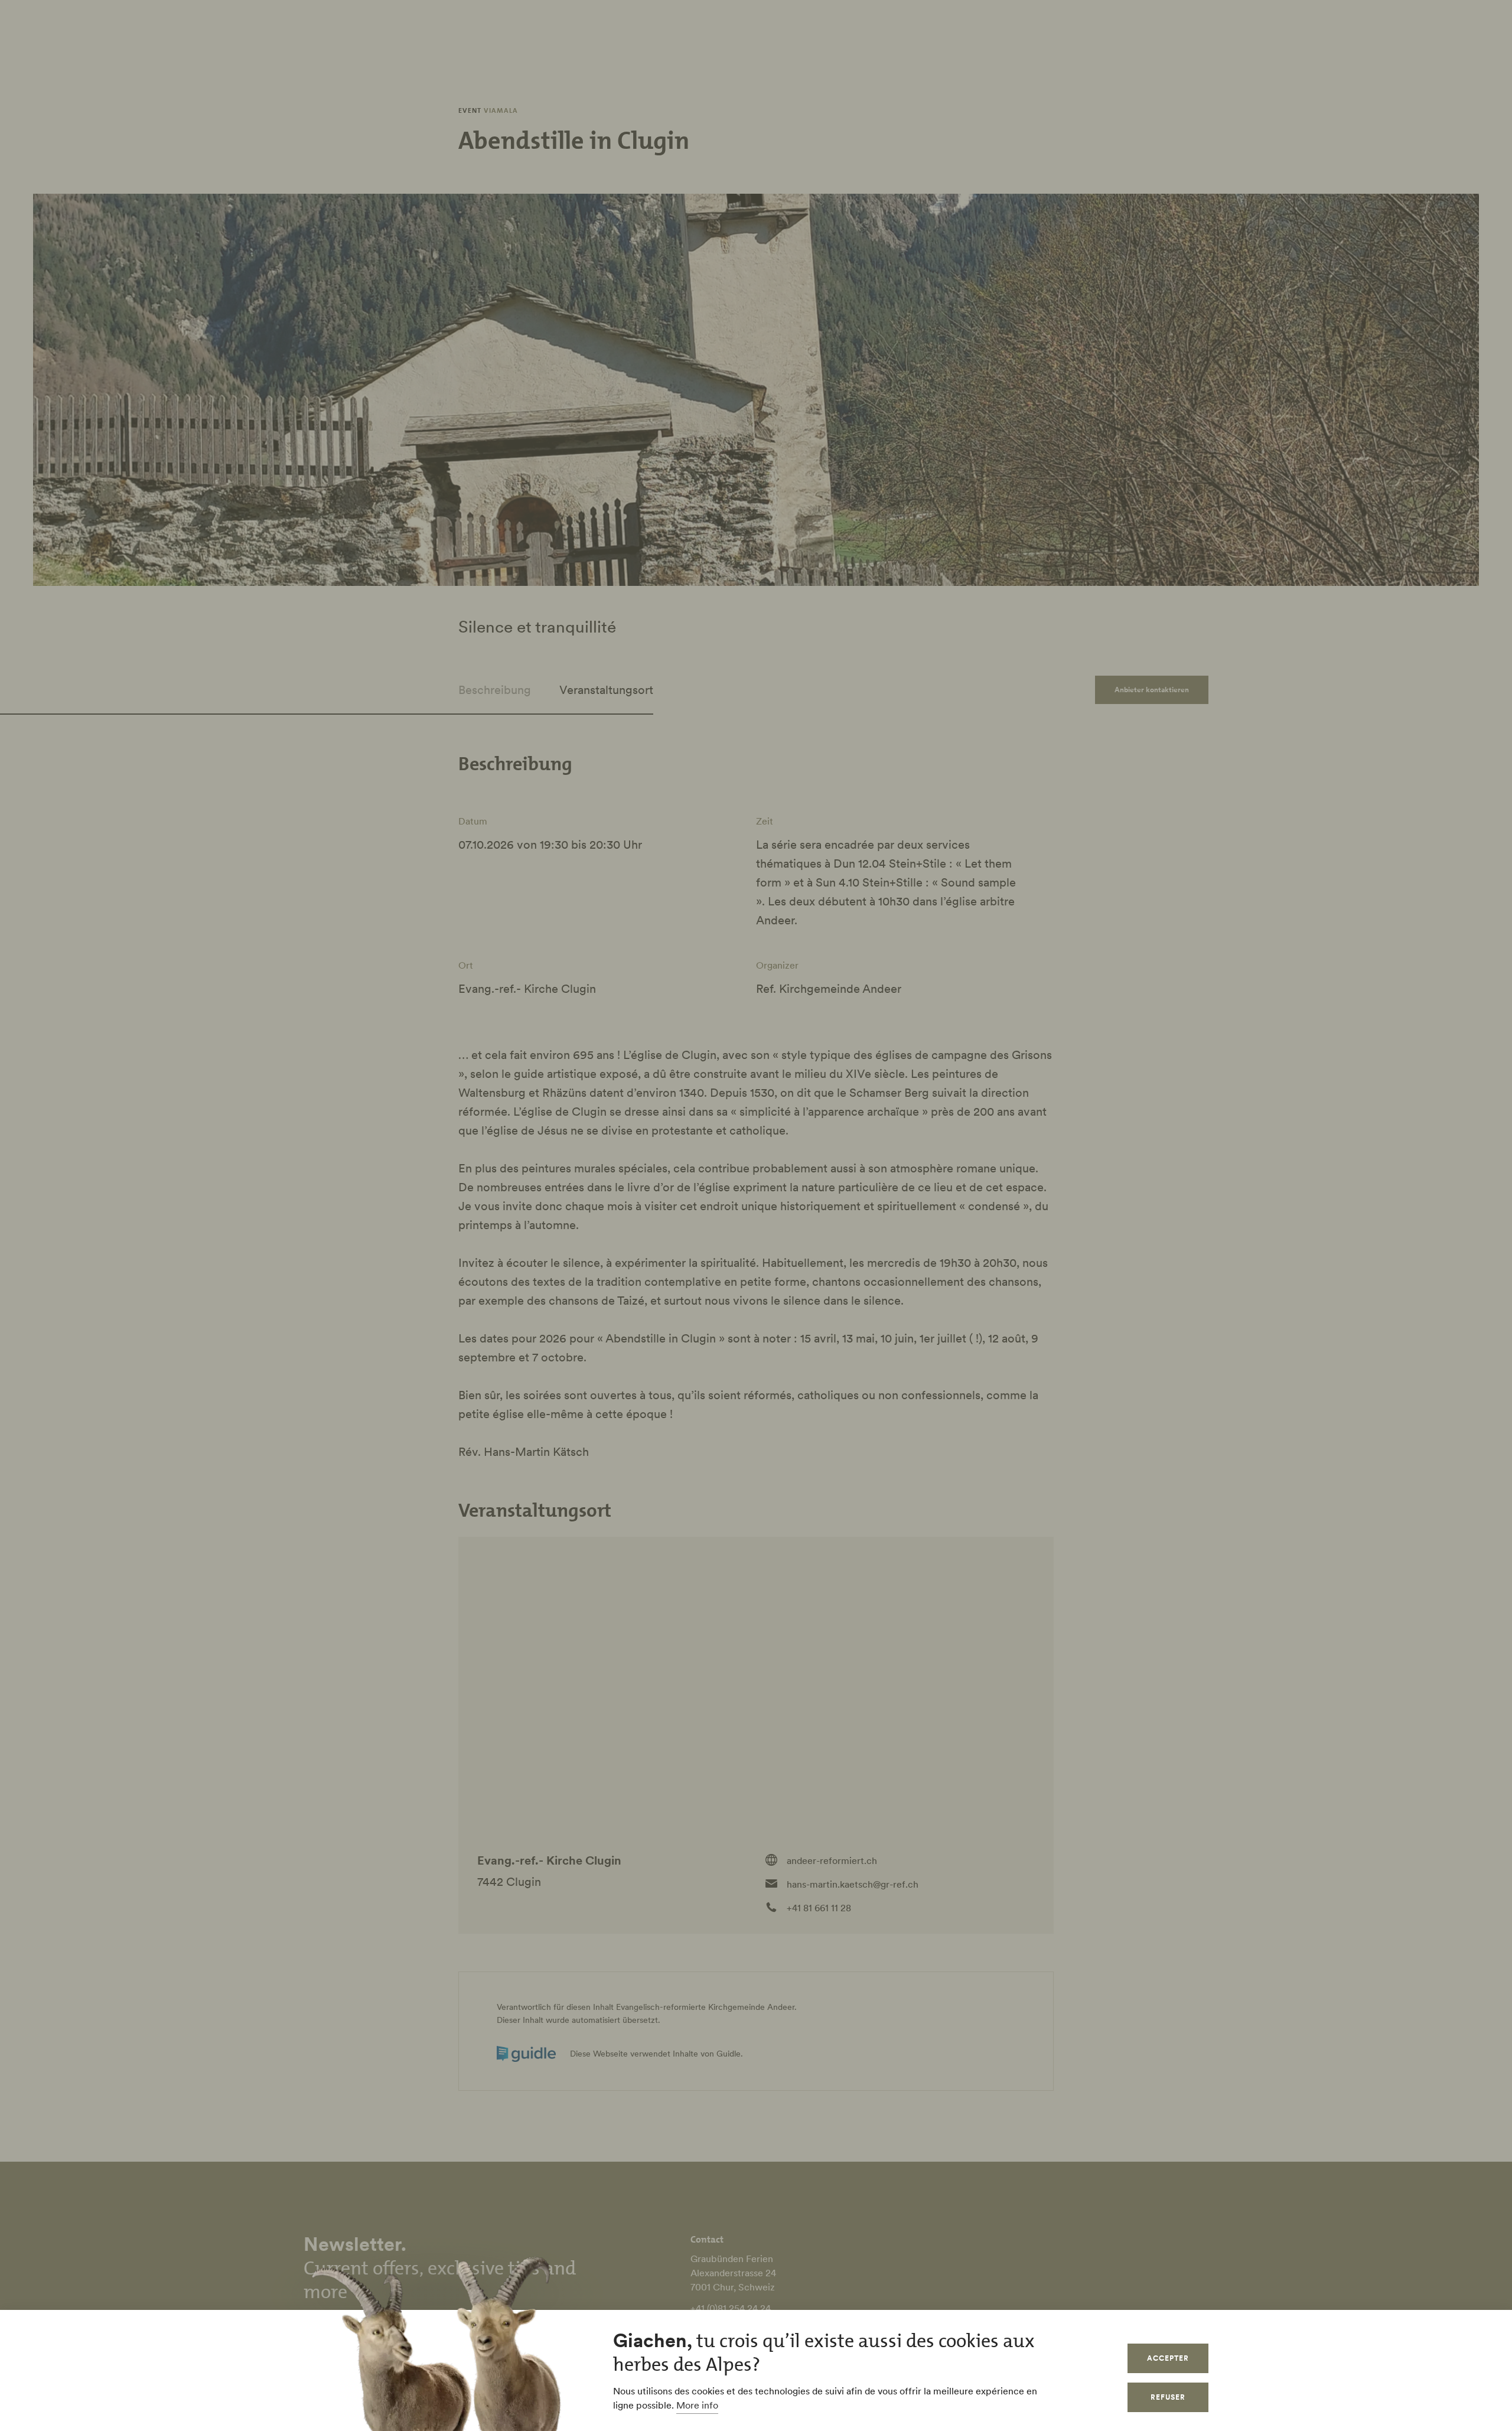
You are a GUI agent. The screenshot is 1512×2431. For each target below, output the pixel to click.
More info (697, 2405)
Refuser (1168, 2397)
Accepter (1168, 2358)
